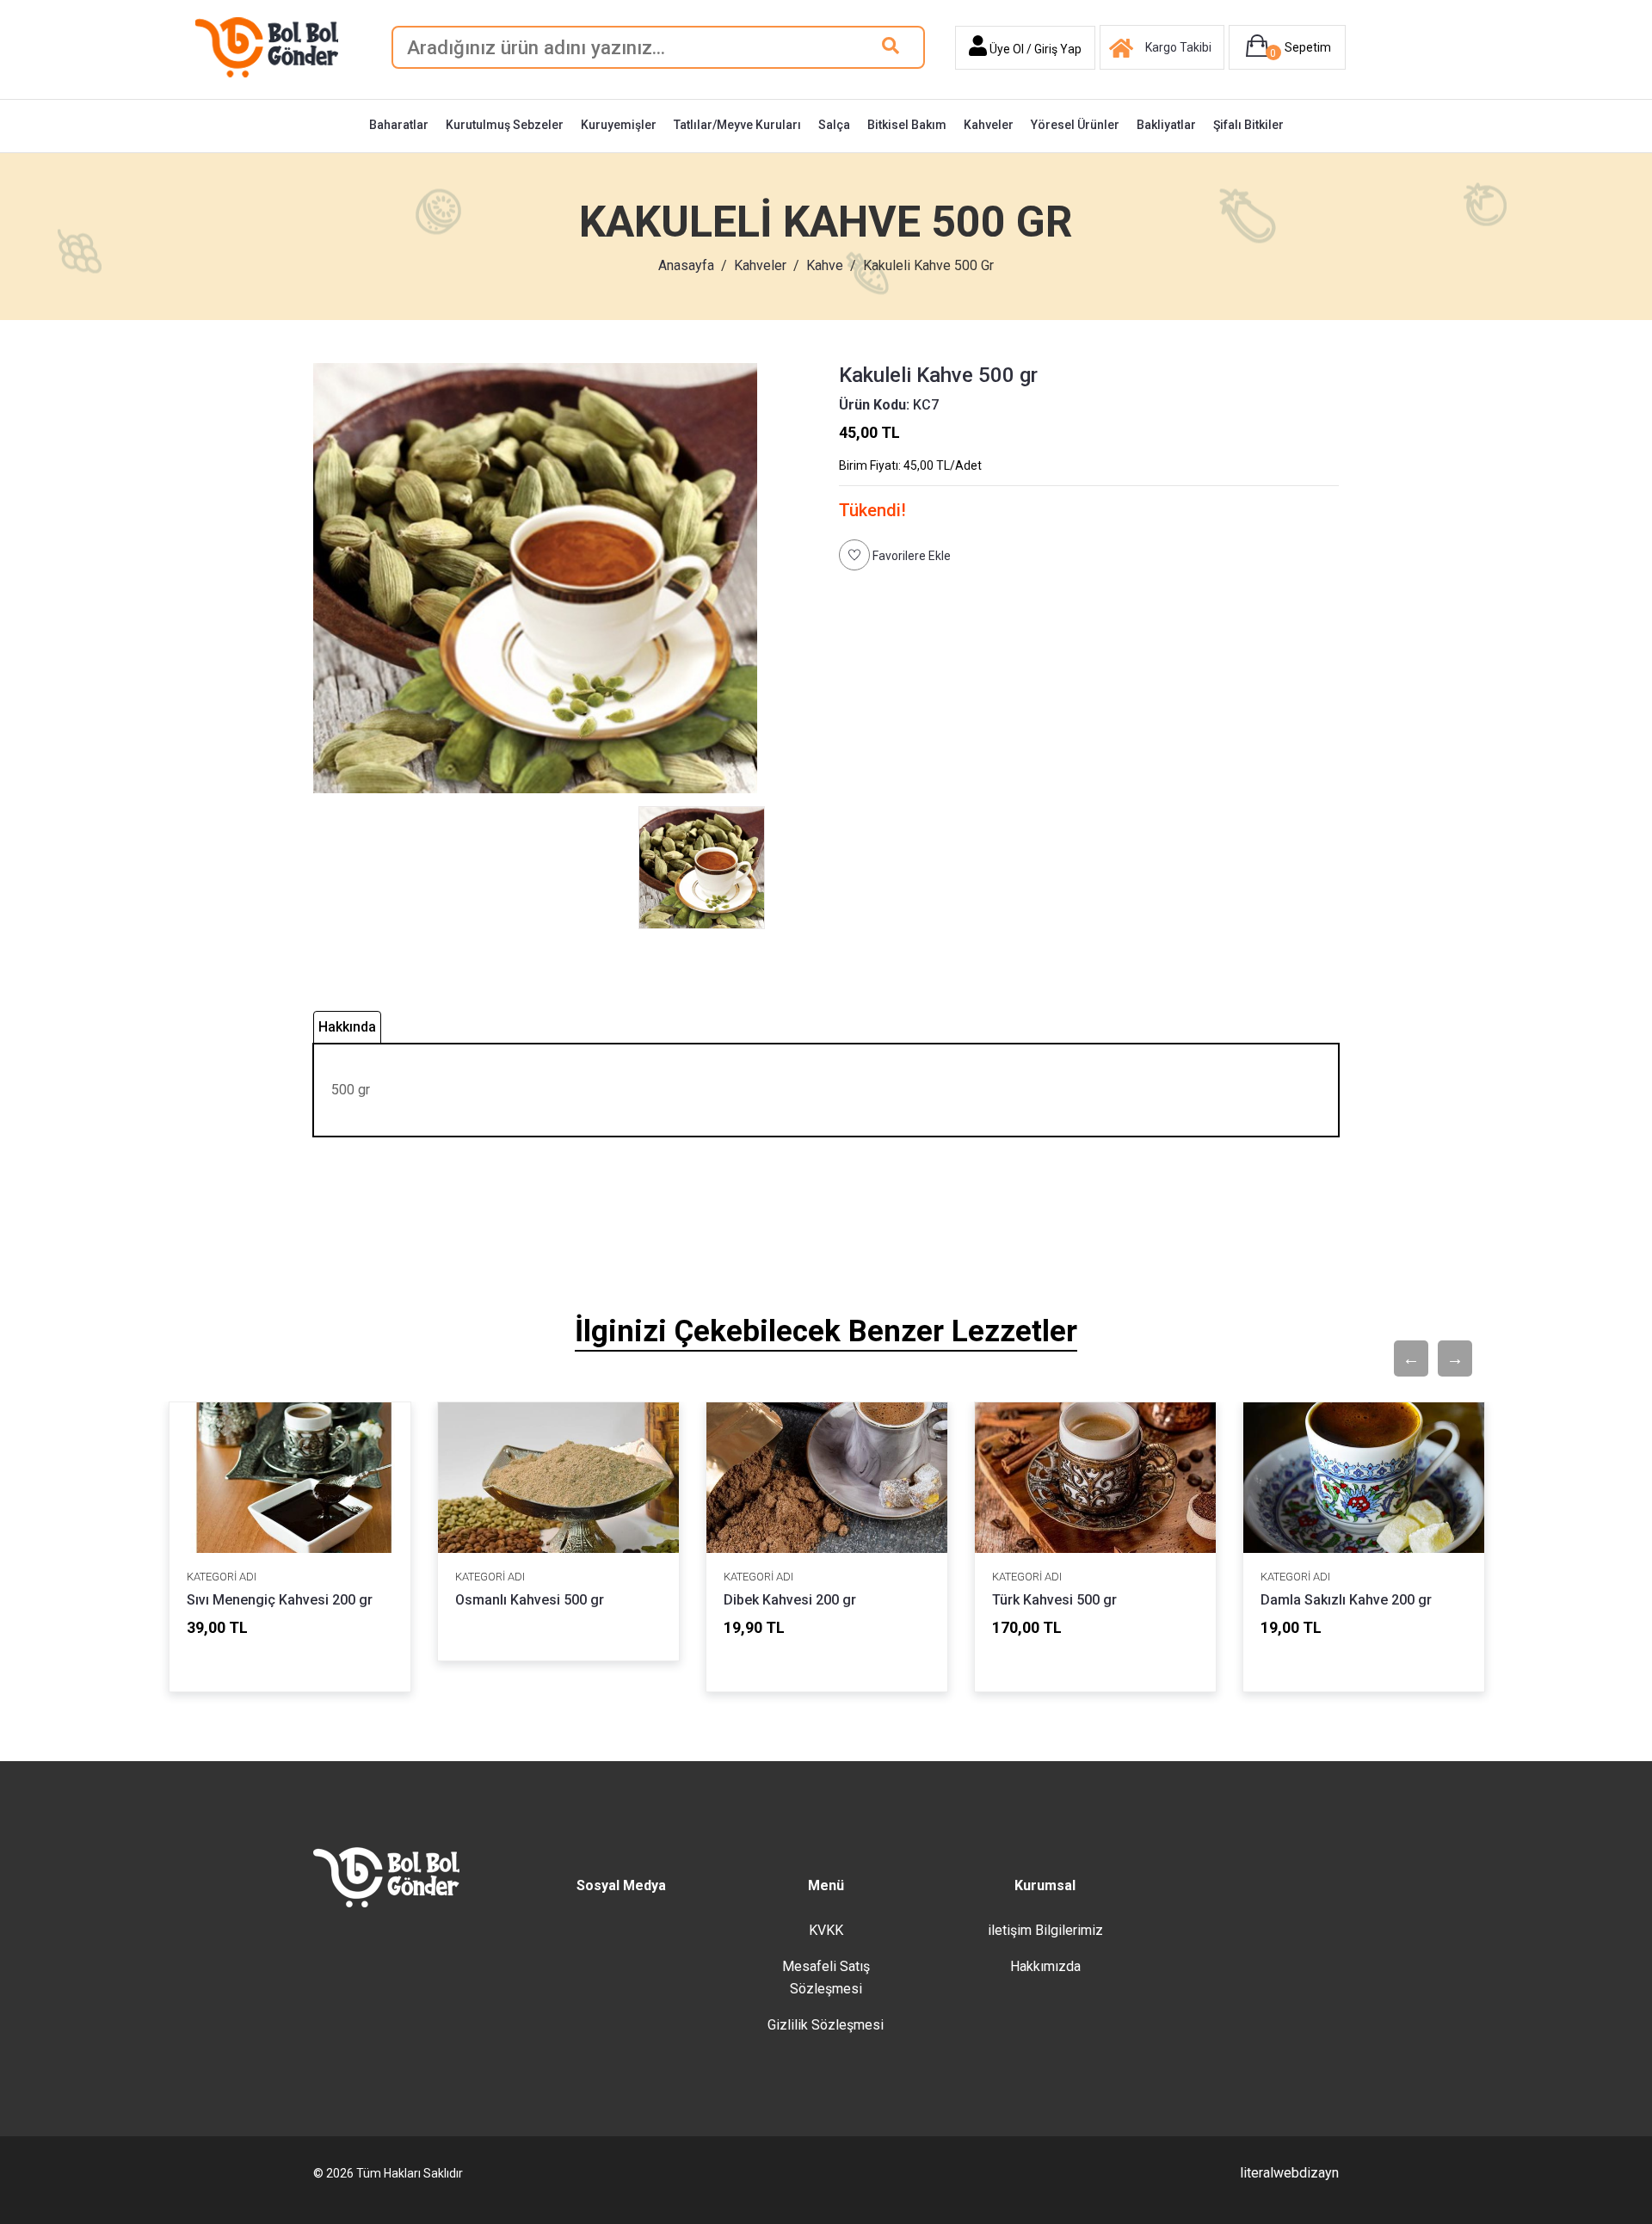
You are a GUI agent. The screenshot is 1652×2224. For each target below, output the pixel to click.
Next (1446, 1358)
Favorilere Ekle (910, 556)
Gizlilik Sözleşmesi (826, 2025)
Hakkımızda (1045, 1966)
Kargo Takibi (1178, 47)
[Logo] (267, 46)
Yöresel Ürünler (1075, 125)
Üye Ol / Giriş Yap (1034, 49)
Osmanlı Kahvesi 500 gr (530, 1600)
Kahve (825, 265)
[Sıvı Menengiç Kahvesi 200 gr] (290, 1478)
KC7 (889, 405)
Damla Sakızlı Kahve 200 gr (1346, 1600)
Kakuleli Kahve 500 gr (938, 375)
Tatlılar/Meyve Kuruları (737, 125)
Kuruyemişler (619, 125)
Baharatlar (399, 125)
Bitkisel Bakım (907, 125)
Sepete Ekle (261, 1663)
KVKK (826, 1930)
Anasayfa (686, 265)
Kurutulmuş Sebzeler (505, 125)
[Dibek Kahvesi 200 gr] (827, 1478)
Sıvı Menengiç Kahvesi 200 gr (280, 1600)
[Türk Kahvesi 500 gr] (1095, 1478)
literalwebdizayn (1289, 2173)
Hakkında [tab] (347, 1027)
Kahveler (989, 125)
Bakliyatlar (1166, 125)
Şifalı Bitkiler (1248, 125)
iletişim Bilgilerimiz (1045, 1930)
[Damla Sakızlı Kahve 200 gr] (1364, 1478)
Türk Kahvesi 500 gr (1054, 1600)
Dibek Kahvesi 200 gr (790, 1600)
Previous (1402, 1358)
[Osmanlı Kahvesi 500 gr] (558, 1478)
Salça (834, 125)
